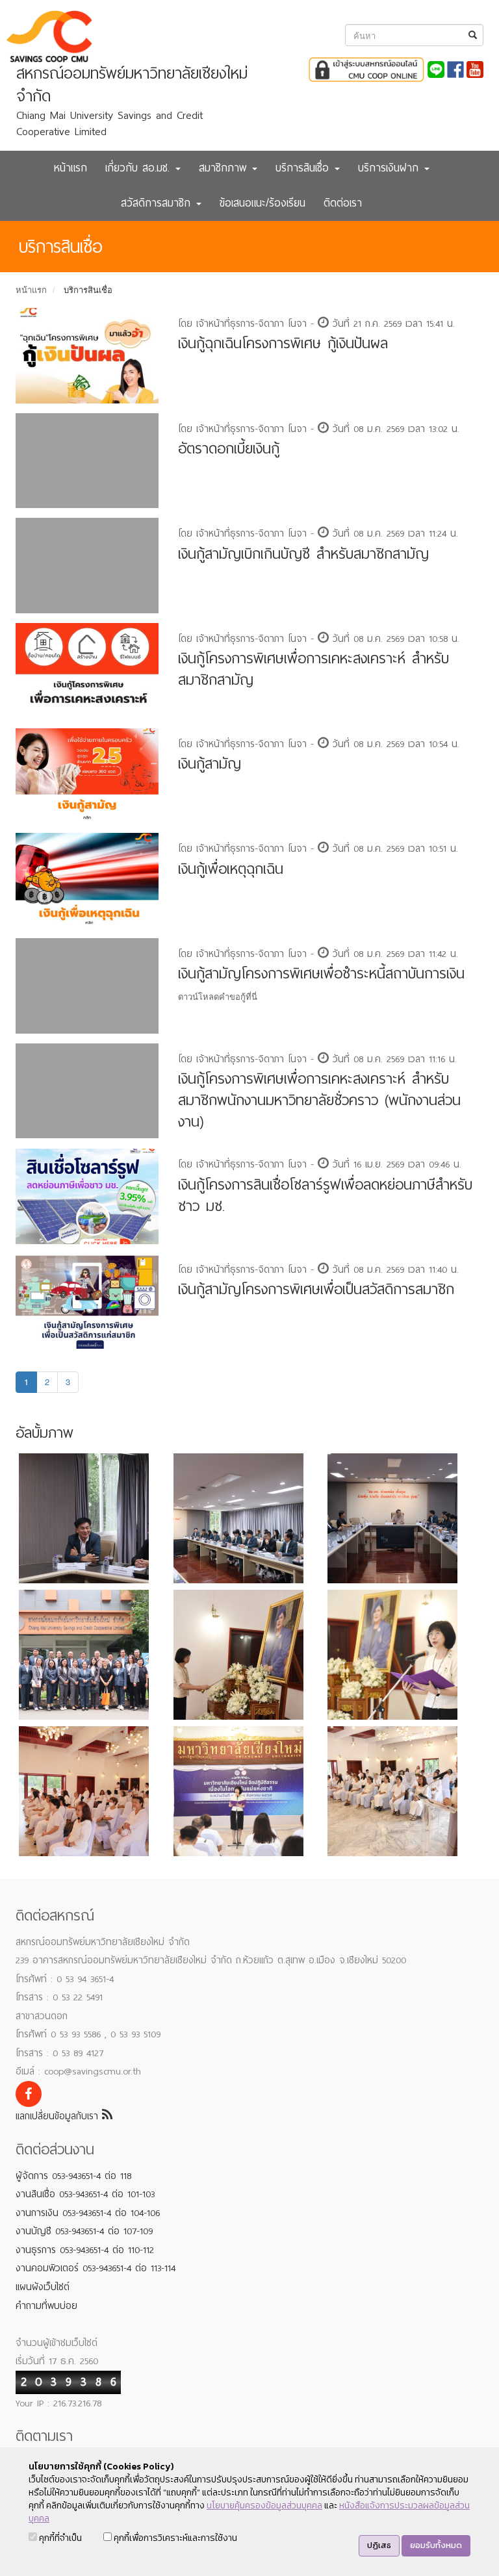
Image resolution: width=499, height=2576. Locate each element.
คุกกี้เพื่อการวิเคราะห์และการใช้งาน (174, 2538)
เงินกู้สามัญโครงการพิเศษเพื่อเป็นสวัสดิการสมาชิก (316, 1289)
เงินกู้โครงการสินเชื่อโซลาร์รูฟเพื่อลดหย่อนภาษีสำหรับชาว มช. (325, 1195)
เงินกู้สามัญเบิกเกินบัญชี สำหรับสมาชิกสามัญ (303, 554)
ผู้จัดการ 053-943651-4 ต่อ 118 (73, 2176)
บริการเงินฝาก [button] (390, 168)
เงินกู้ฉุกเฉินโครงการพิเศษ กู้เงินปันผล (283, 343)
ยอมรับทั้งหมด (436, 2545)
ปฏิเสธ (379, 2545)
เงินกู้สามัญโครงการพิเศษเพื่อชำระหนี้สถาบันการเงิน (321, 974)
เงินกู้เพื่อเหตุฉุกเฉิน (231, 869)
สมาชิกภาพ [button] (225, 168)
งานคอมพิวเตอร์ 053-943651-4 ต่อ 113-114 (96, 2268)
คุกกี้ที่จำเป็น (59, 2538)
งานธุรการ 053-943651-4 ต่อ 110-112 (85, 2250)
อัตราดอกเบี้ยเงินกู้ (229, 449)
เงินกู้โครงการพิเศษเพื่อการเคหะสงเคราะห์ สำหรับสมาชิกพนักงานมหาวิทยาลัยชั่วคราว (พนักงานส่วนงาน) (319, 1100)
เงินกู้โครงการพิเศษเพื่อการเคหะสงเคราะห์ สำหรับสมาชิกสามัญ (313, 669)
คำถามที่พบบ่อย (46, 2306)
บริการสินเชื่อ (88, 289)
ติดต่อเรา (343, 203)
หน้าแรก (70, 168)
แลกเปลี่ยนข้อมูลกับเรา (59, 2116)
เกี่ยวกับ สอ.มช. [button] (140, 168)
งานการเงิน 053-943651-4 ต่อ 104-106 (88, 2213)
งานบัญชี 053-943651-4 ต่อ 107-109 (84, 2231)
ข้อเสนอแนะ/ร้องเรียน (262, 203)
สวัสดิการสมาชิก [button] (158, 203)
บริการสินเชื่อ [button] (304, 168)
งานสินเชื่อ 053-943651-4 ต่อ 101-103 (85, 2194)
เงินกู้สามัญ (210, 764)
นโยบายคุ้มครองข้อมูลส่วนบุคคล (264, 2506)
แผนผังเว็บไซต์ (43, 2287)
